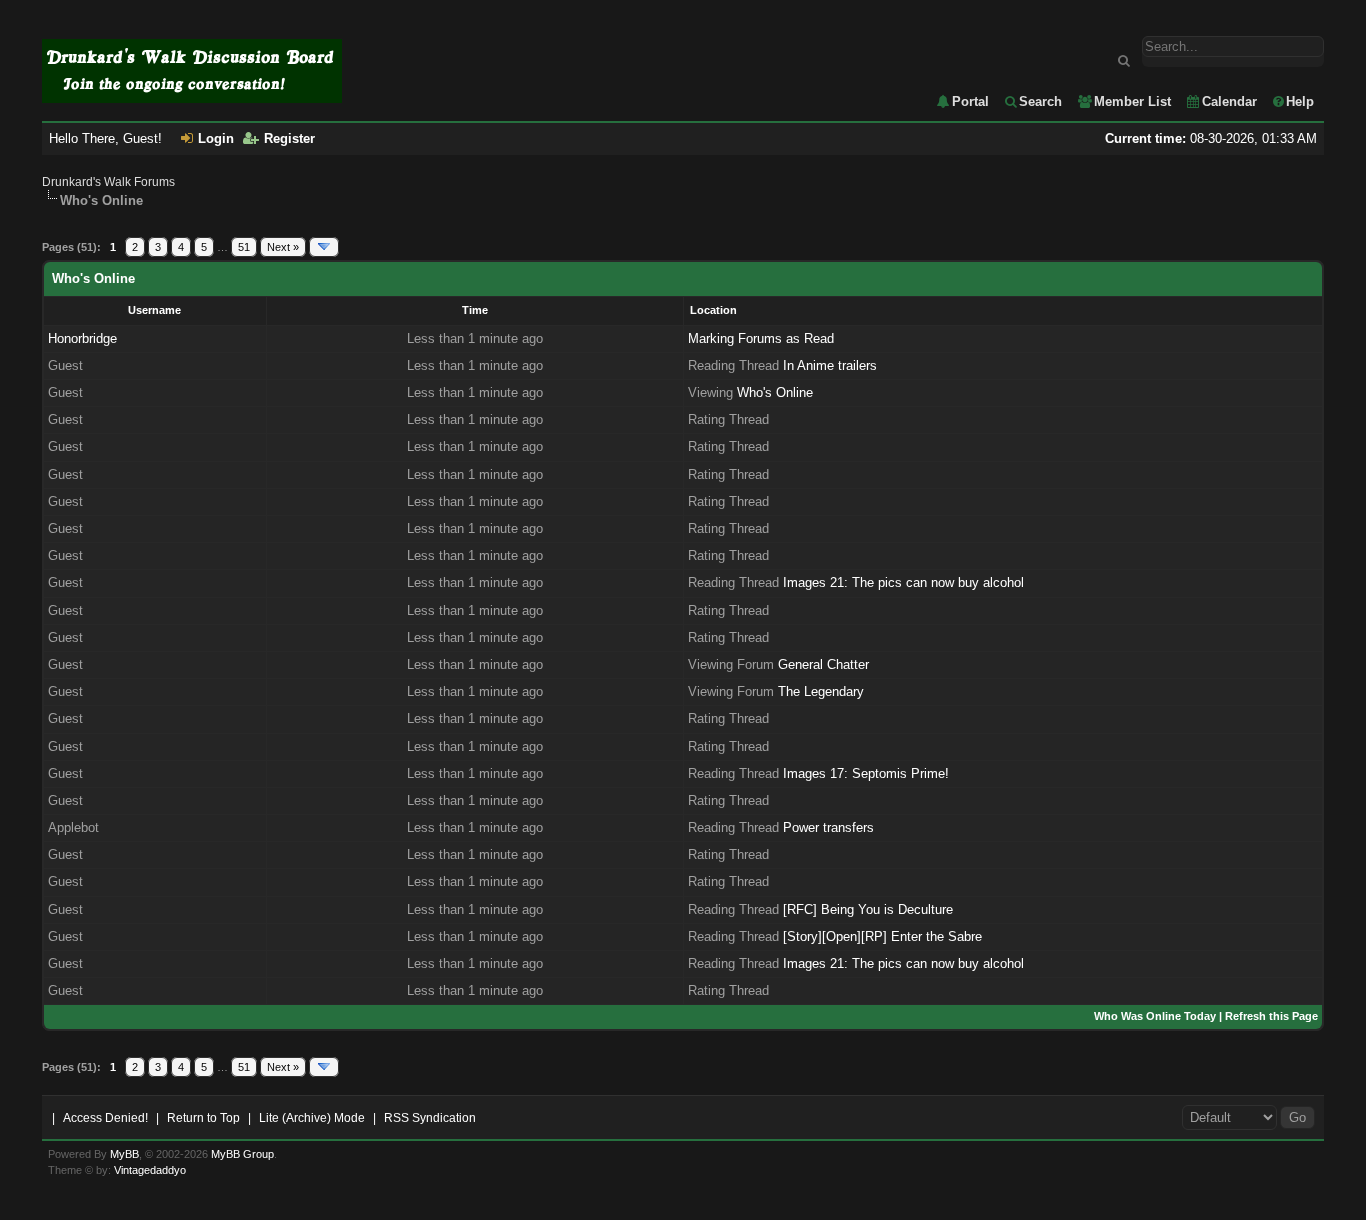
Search (1040, 101)
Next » (283, 247)
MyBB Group (242, 1154)
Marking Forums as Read (761, 338)
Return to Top (203, 1118)
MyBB (124, 1154)
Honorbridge (82, 338)
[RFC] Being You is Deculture (868, 909)
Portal (970, 101)
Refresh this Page (1271, 1016)
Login (216, 138)
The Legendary (821, 691)
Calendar (1229, 101)
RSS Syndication (430, 1118)
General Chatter (823, 664)
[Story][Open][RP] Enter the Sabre (882, 936)
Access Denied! (105, 1118)
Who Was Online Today (1155, 1016)
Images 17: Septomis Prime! (866, 773)
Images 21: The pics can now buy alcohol (903, 582)
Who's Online (775, 392)
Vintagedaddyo (150, 1170)
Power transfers (828, 827)
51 (244, 247)
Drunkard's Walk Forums (108, 182)
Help (1300, 101)
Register (289, 138)
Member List (1132, 101)
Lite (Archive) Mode (312, 1118)
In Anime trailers (830, 365)
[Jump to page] (324, 247)
